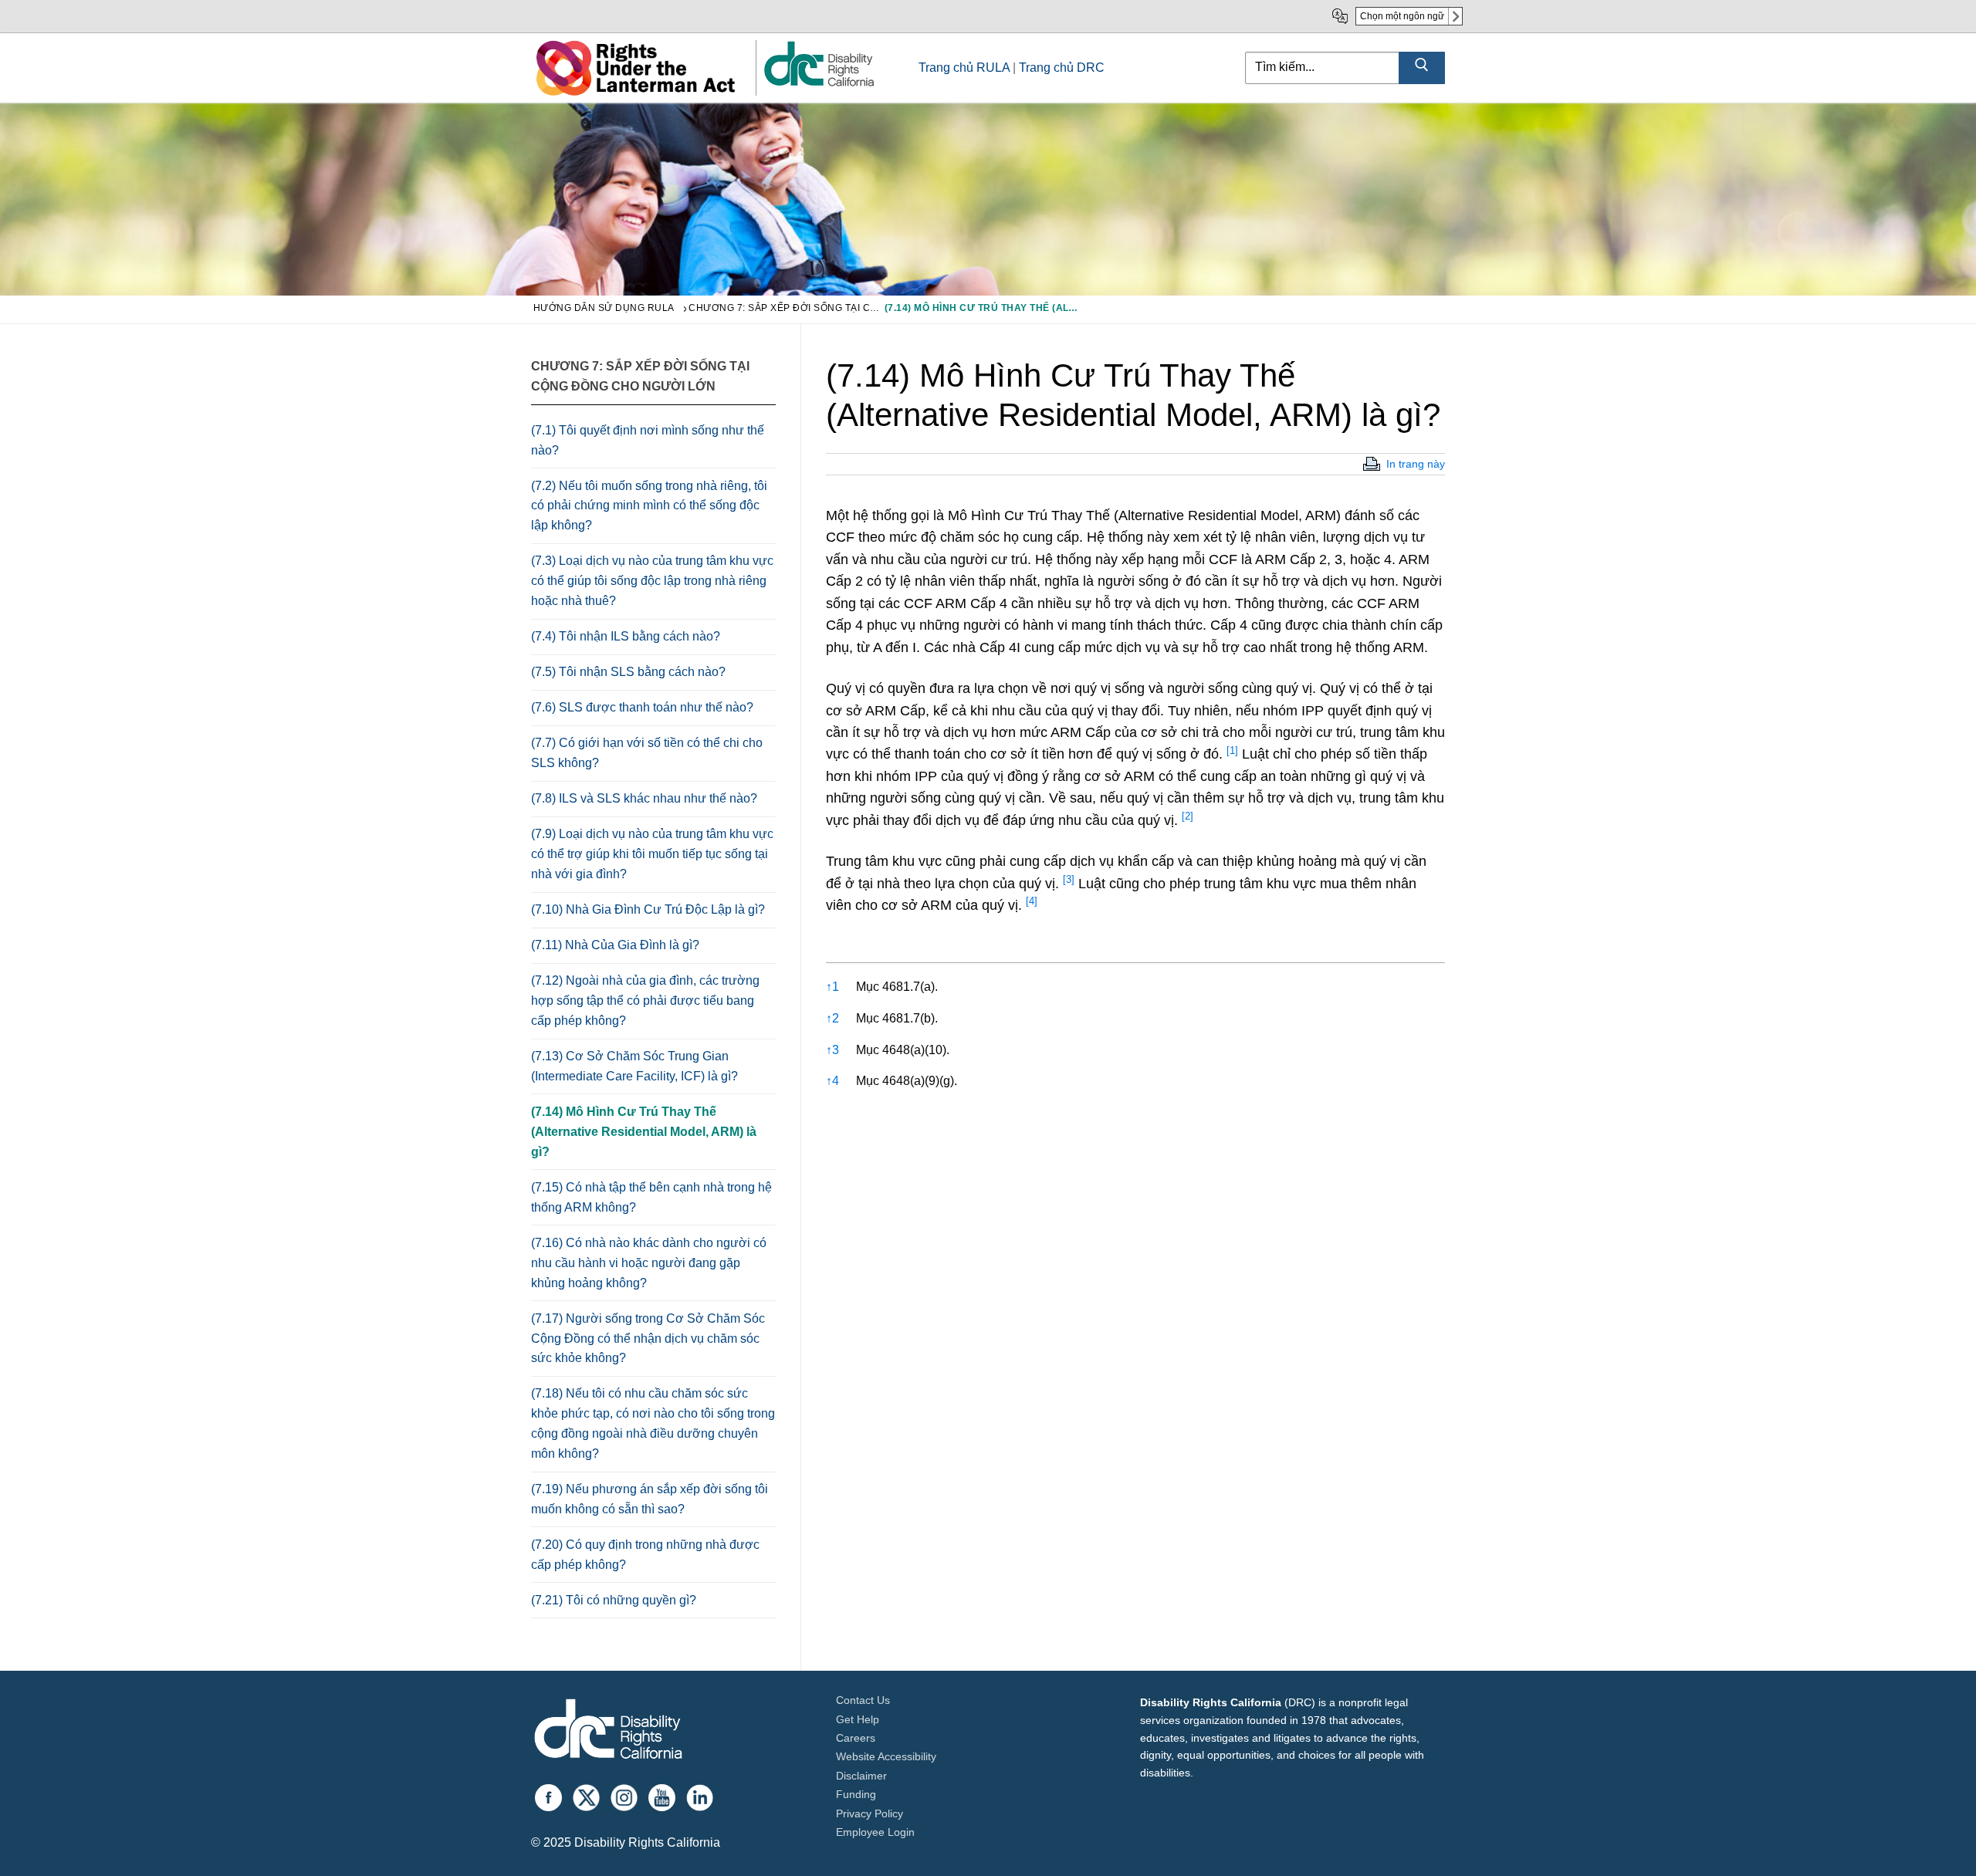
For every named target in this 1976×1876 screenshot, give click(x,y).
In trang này (1416, 464)
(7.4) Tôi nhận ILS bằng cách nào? (626, 636)
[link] (818, 85)
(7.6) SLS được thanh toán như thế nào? (642, 707)
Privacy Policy (870, 1813)
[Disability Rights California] (608, 1731)
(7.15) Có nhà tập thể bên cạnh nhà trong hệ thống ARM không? (651, 1197)
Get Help (858, 1719)
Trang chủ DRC (1062, 68)
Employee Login (875, 1832)
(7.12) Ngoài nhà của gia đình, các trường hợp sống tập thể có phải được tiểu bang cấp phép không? (645, 1001)
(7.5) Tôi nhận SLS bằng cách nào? (628, 672)
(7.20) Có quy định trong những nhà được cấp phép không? (645, 1555)
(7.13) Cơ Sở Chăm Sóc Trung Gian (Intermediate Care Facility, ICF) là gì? (634, 1066)
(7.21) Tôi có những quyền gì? (614, 1600)
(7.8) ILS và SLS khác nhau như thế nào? (644, 798)
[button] (1232, 754)
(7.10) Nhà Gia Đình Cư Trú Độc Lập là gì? (648, 909)
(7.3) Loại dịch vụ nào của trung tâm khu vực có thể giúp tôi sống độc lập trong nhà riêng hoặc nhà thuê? (652, 581)
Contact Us (863, 1700)
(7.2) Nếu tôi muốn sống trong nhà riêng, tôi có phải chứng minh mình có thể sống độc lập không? (649, 506)
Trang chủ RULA (964, 68)
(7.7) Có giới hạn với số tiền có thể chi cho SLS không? (647, 753)
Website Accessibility (886, 1756)
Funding (856, 1794)
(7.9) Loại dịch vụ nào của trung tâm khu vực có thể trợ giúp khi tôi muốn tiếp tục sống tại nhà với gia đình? (652, 854)
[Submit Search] (1422, 68)
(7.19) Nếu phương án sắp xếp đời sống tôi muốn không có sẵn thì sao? (650, 1499)
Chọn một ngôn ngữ (1402, 16)
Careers (856, 1738)
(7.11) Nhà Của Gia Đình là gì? (615, 945)
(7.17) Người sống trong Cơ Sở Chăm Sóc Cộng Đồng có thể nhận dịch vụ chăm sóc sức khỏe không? (648, 1339)
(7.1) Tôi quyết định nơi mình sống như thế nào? (648, 440)
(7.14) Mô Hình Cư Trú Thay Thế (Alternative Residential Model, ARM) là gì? (644, 1132)
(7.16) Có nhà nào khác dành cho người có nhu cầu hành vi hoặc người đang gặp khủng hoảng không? (649, 1263)
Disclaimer (861, 1776)
